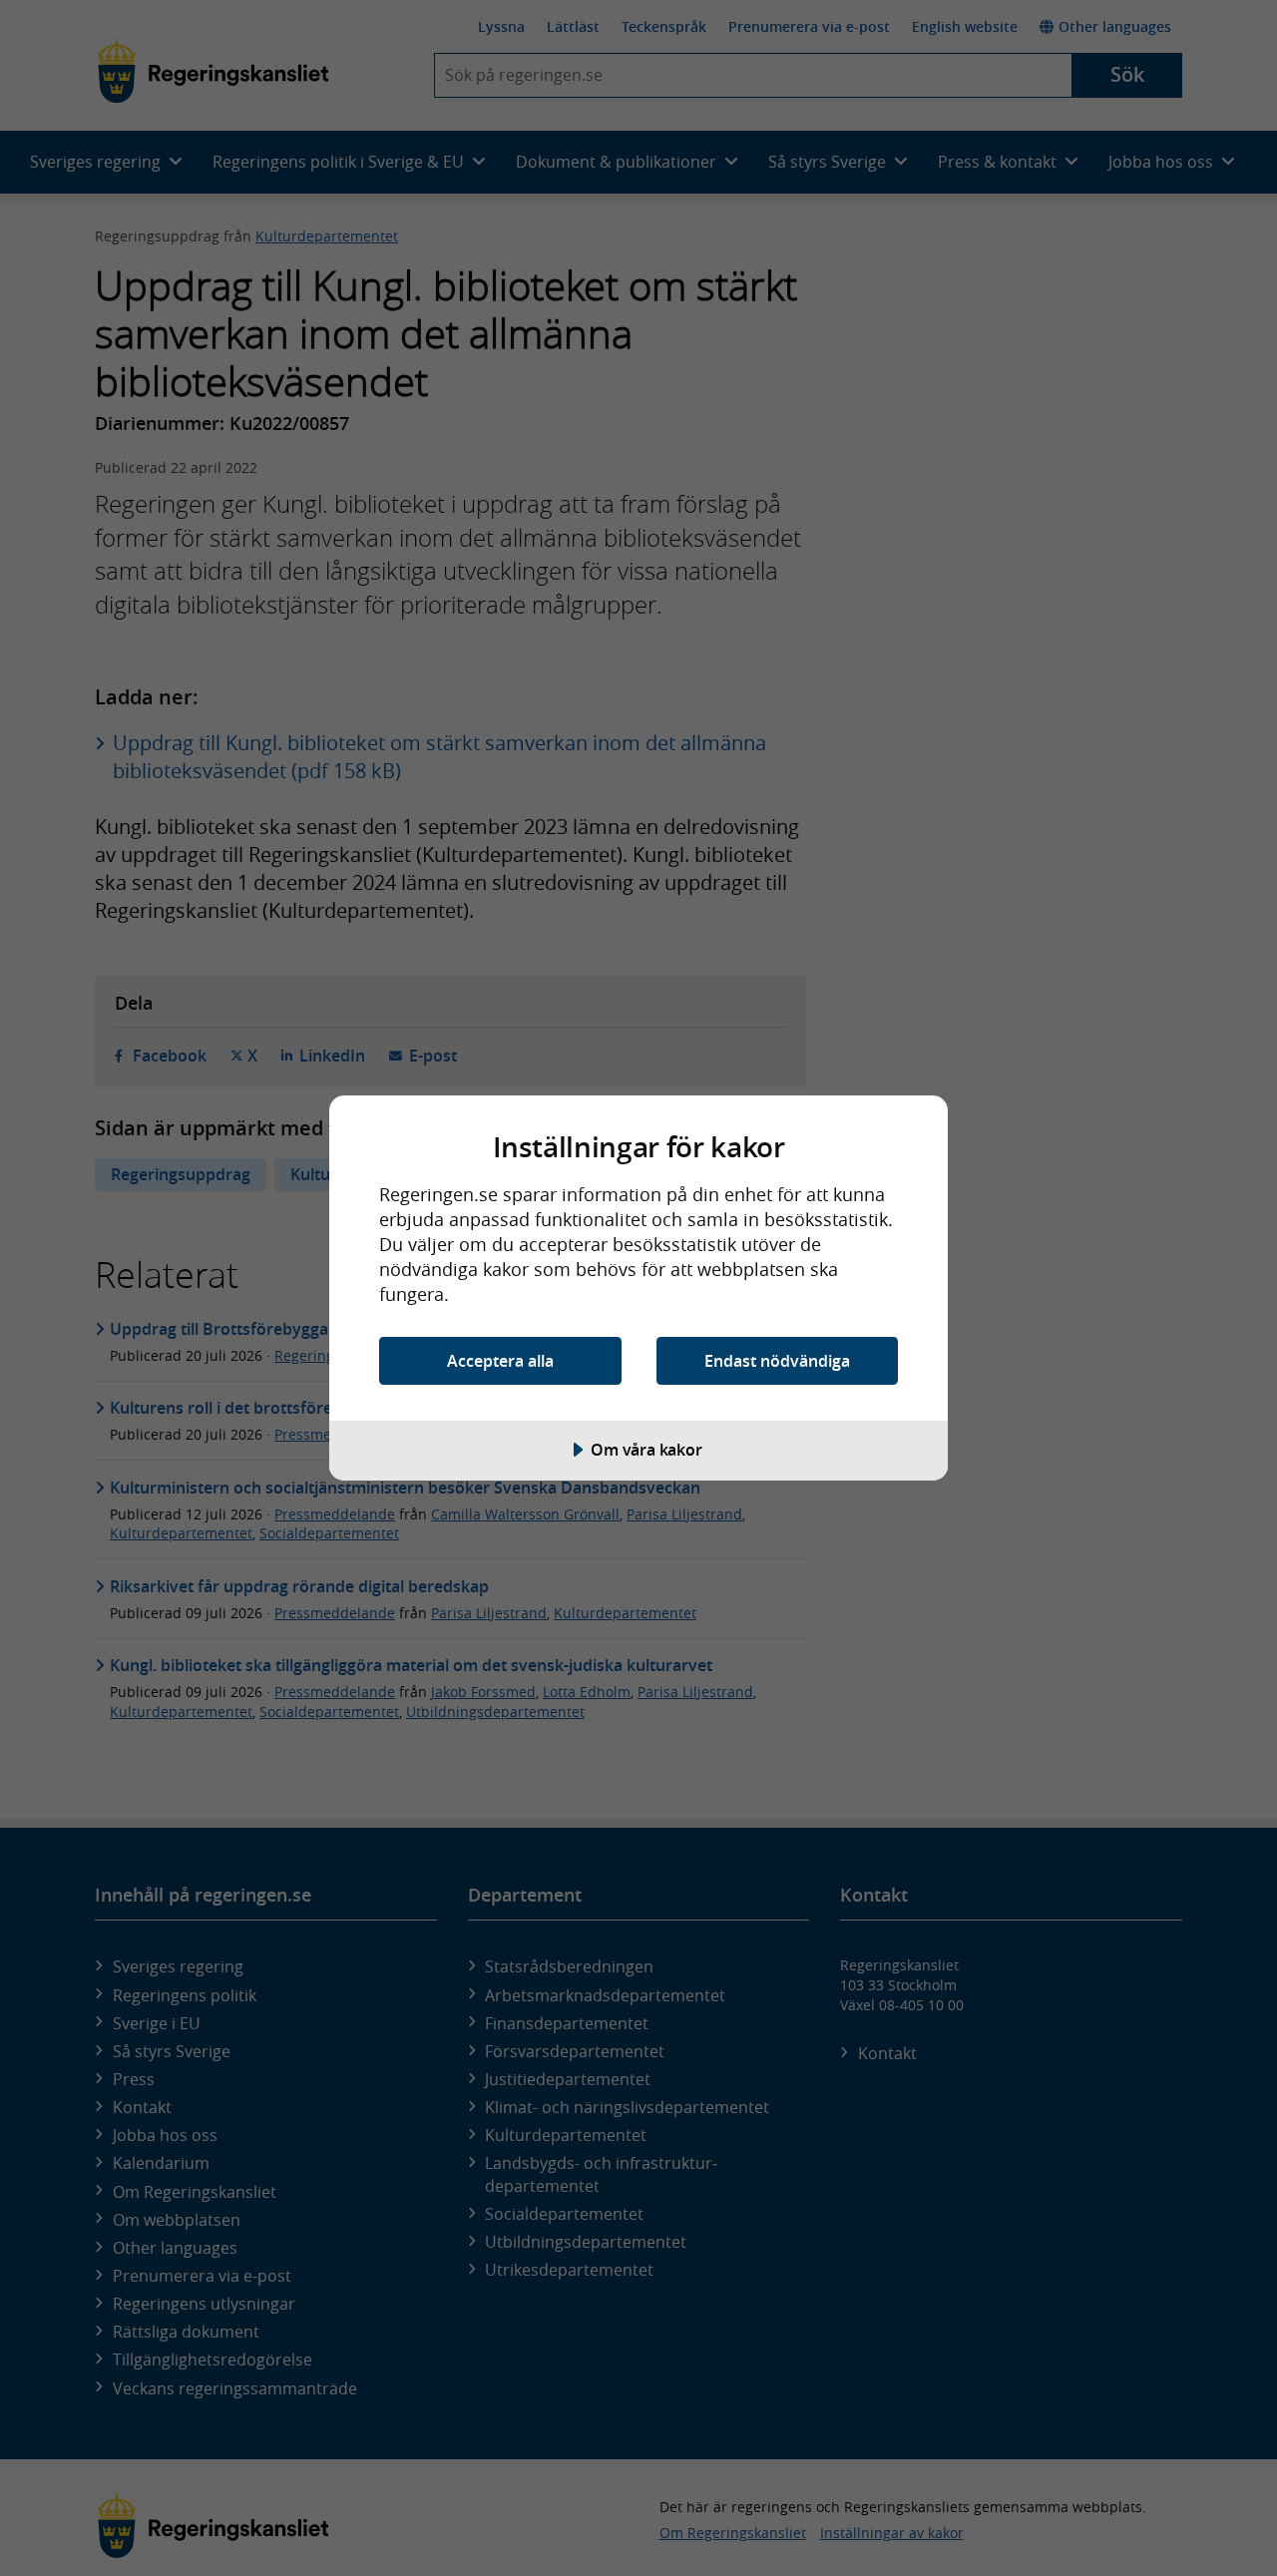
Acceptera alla (500, 1361)
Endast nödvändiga (777, 1361)
